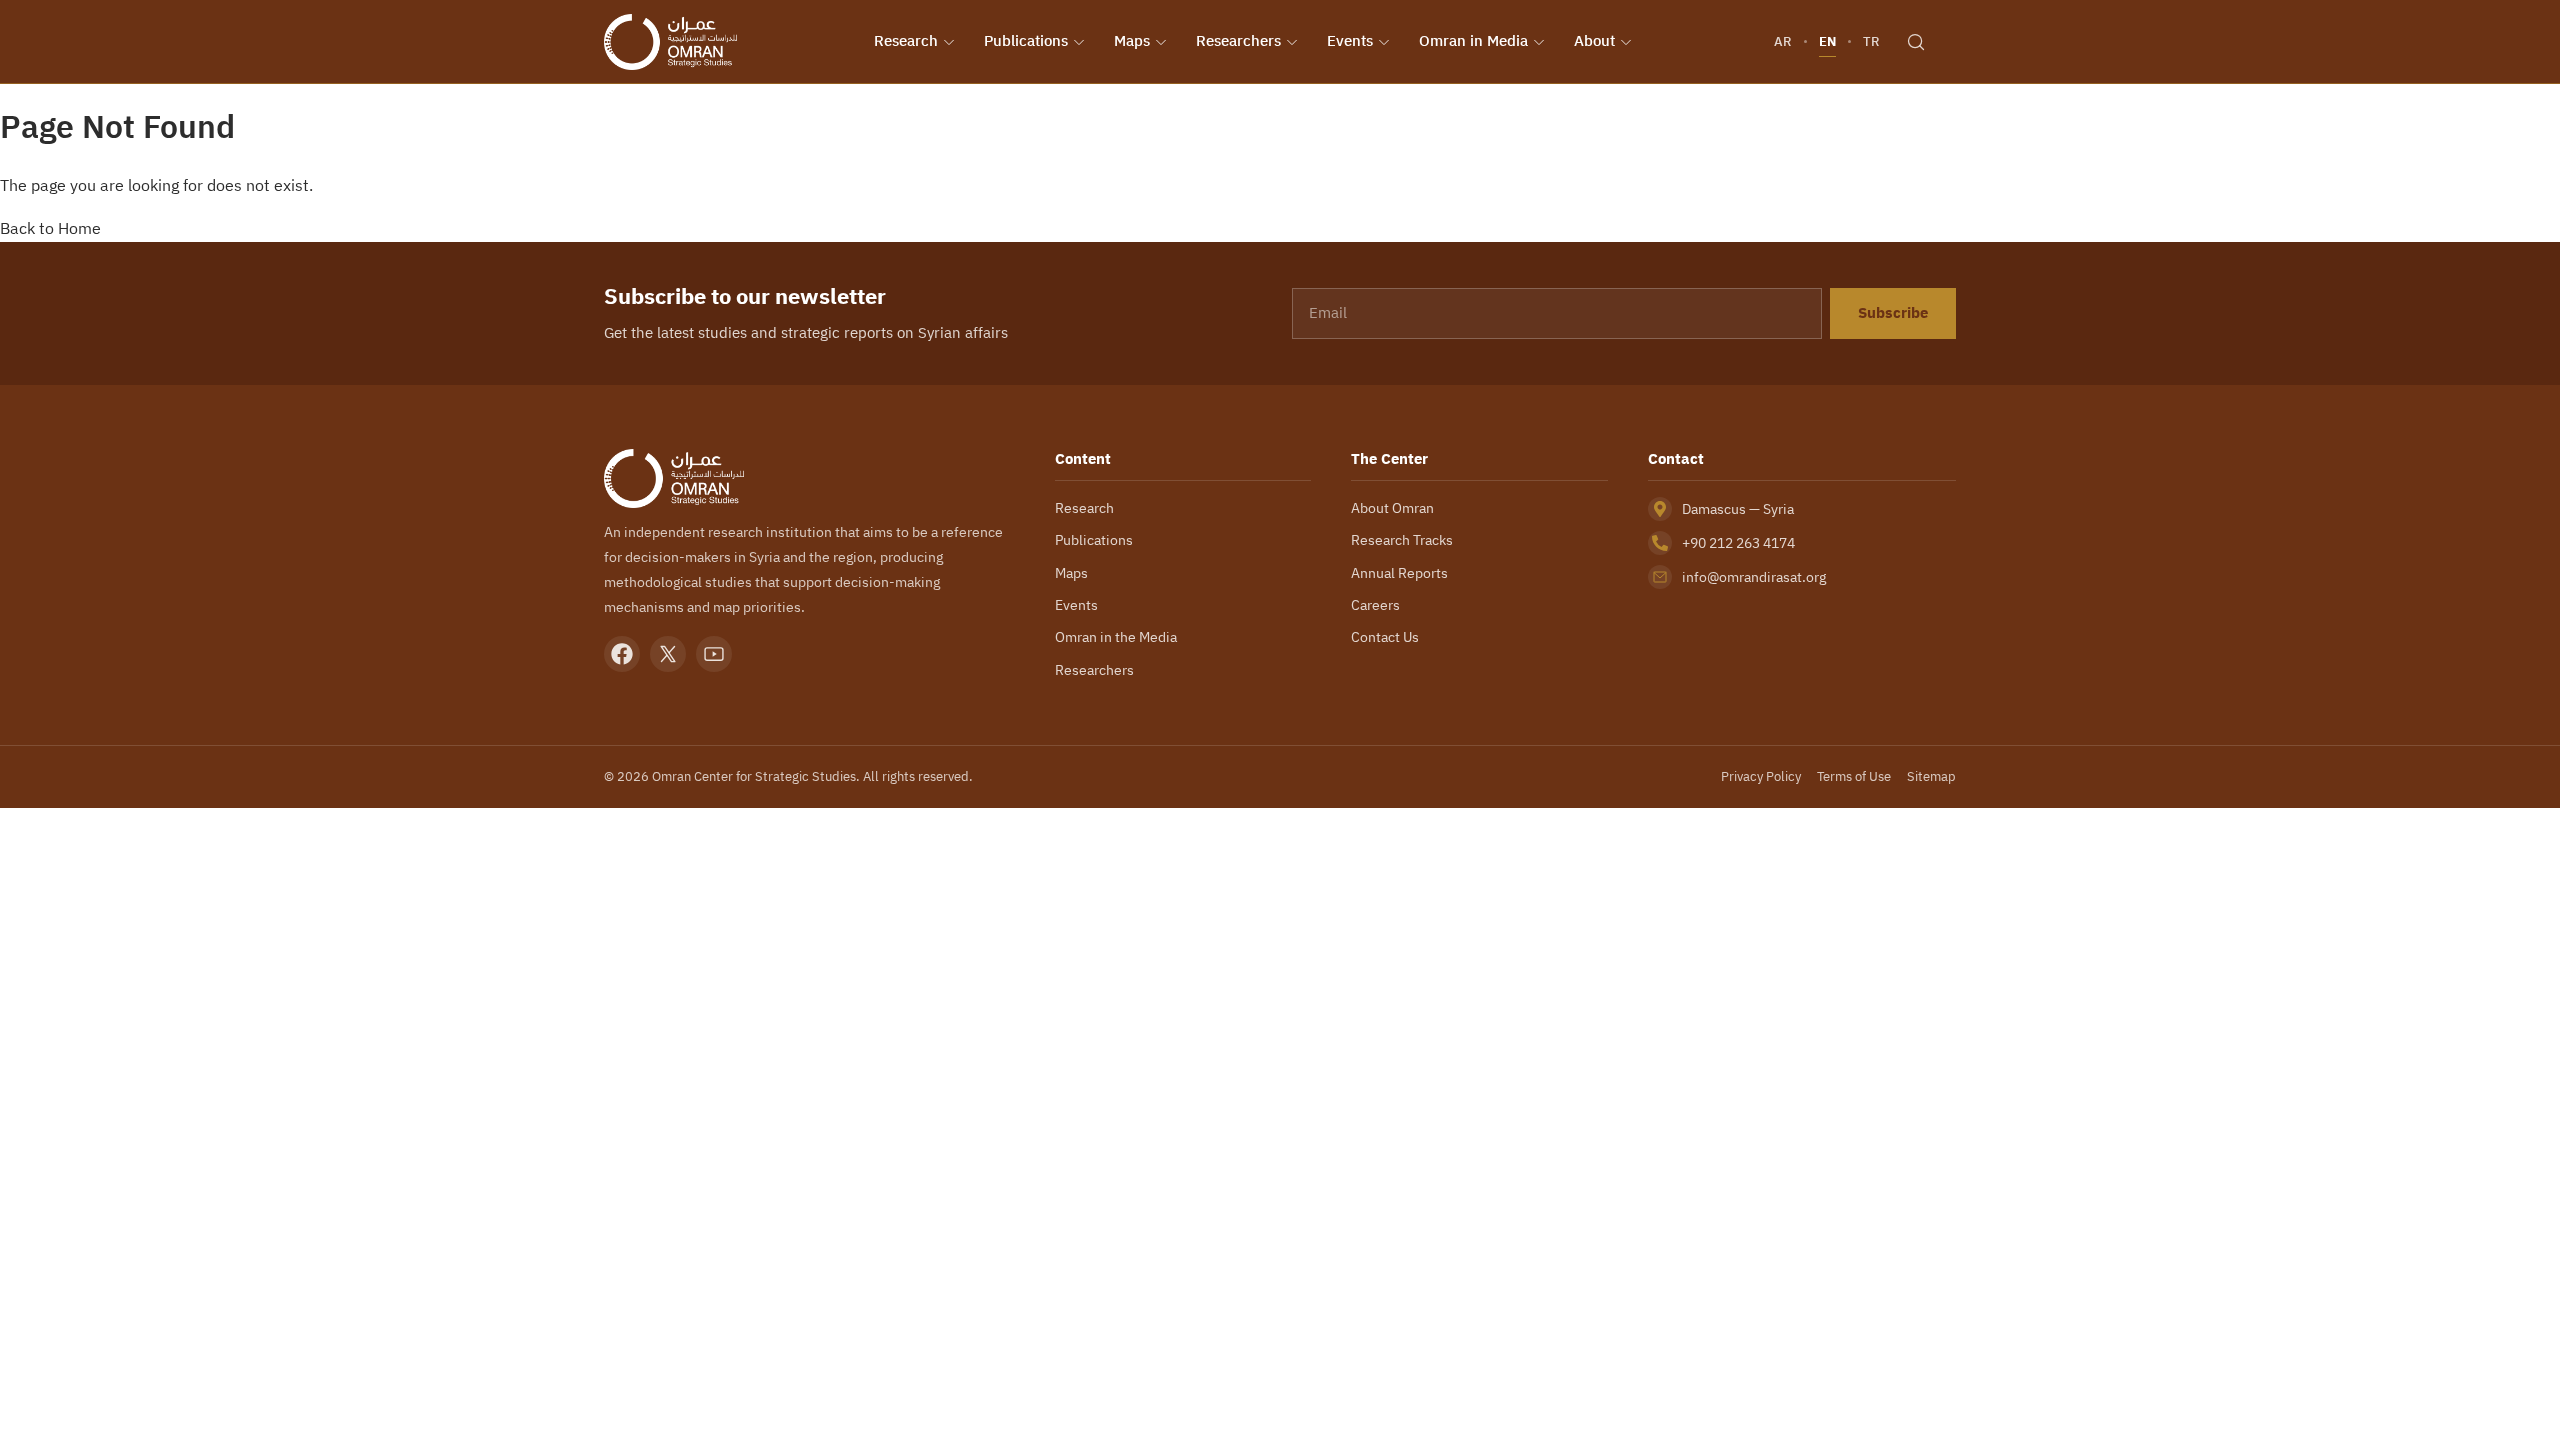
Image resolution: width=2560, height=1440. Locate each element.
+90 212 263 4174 (1738, 543)
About (1594, 41)
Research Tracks (1402, 540)
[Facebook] (622, 654)
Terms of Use (1854, 776)
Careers (1375, 605)
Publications (1026, 41)
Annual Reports (1399, 573)
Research (906, 41)
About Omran (1392, 508)
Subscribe (1893, 313)
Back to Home (50, 228)
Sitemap (1931, 776)
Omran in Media (1473, 41)
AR (1783, 41)
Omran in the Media (1116, 637)
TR (1871, 41)
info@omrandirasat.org (1754, 577)
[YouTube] (714, 654)
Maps (1132, 41)
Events (1350, 41)
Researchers (1238, 41)
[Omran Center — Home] (670, 42)
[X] (668, 654)
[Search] (1916, 42)
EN (1827, 41)
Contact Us (1385, 637)
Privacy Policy (1761, 776)
